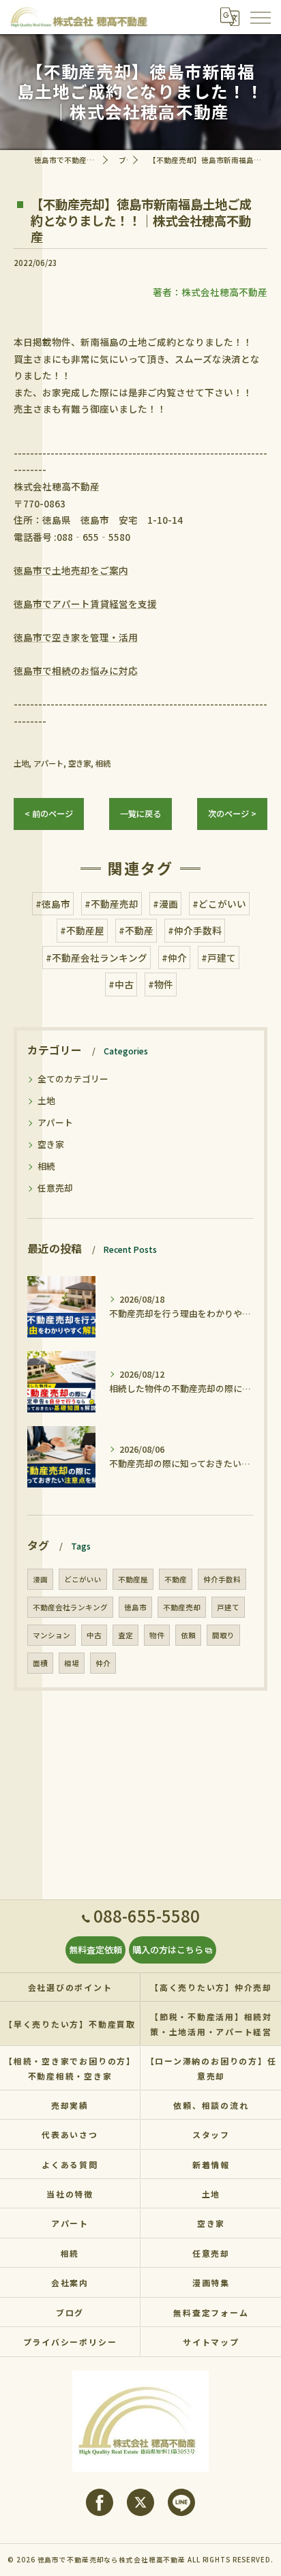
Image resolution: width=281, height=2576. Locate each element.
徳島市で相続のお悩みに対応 (76, 670)
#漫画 (165, 904)
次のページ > (232, 814)
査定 (125, 1635)
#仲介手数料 (195, 930)
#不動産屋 (82, 930)
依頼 (188, 1635)
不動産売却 (182, 1607)
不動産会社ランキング (70, 1607)
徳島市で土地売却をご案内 (71, 570)
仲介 (103, 1663)
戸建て (228, 1607)
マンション (51, 1635)
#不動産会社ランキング (97, 958)
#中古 (121, 984)
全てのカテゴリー (73, 1079)
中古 (94, 1635)
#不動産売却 (112, 904)
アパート (48, 763)
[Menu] (260, 17)
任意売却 (55, 1188)
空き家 (79, 763)
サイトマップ (211, 2342)
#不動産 (136, 930)
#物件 (161, 984)
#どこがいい (219, 904)
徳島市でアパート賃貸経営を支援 (85, 604)
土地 (21, 763)
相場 (72, 1663)
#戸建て (219, 958)
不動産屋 (133, 1579)
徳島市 (135, 1607)
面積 (40, 1663)
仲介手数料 (222, 1579)
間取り (223, 1635)
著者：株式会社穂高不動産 (210, 292)
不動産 (176, 1579)
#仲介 (174, 958)
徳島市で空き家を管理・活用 (76, 637)
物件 (157, 1635)
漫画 (40, 1579)
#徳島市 (53, 904)
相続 (103, 763)
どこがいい (83, 1579)
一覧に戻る (140, 814)
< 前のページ (49, 814)
